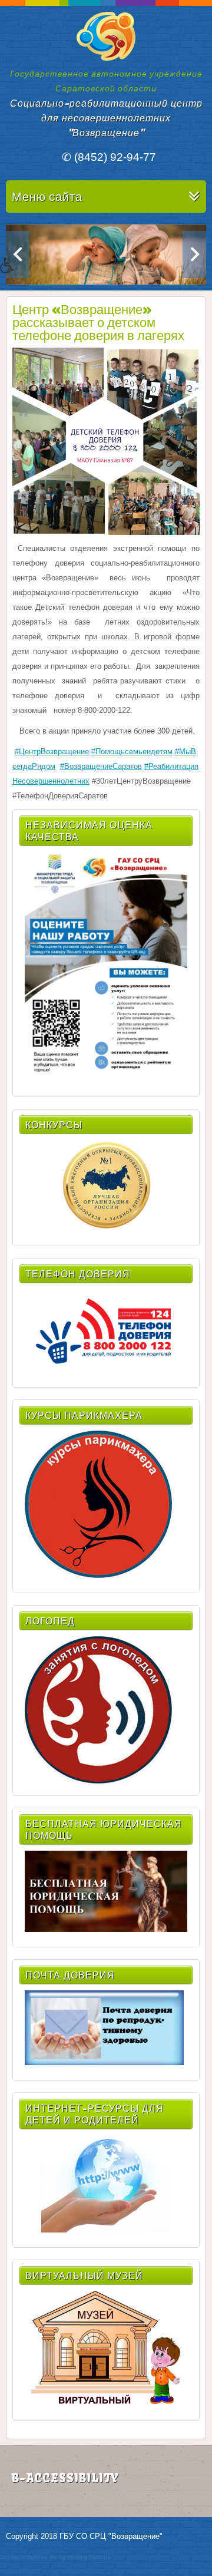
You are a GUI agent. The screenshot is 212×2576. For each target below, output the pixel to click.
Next (194, 255)
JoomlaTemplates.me (29, 2557)
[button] (19, 274)
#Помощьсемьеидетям (132, 752)
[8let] (106, 2403)
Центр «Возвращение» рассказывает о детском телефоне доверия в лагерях (98, 322)
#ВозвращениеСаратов (101, 766)
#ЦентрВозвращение (52, 752)
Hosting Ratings (89, 2557)
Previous (18, 255)
